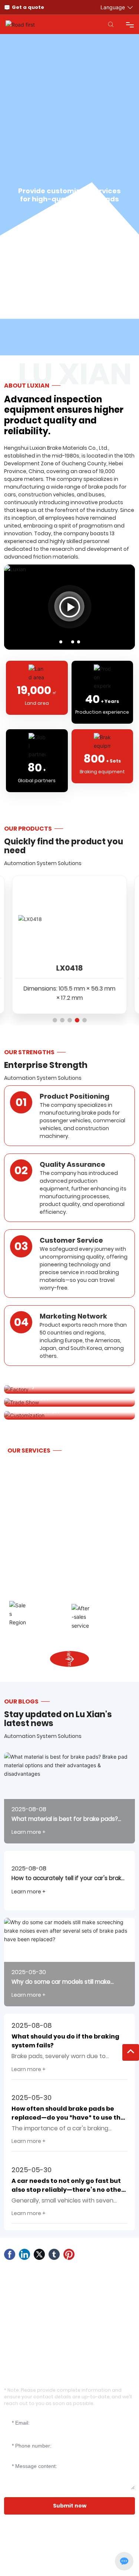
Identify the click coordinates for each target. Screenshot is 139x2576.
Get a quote (28, 7)
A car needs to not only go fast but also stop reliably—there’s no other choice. (68, 2190)
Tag (62, 2565)
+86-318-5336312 (44, 2334)
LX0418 (69, 968)
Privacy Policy (88, 2565)
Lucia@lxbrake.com (49, 2300)
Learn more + (29, 1832)
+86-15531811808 (43, 2317)
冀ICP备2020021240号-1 (33, 2549)
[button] (61, 642)
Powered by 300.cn (29, 2565)
